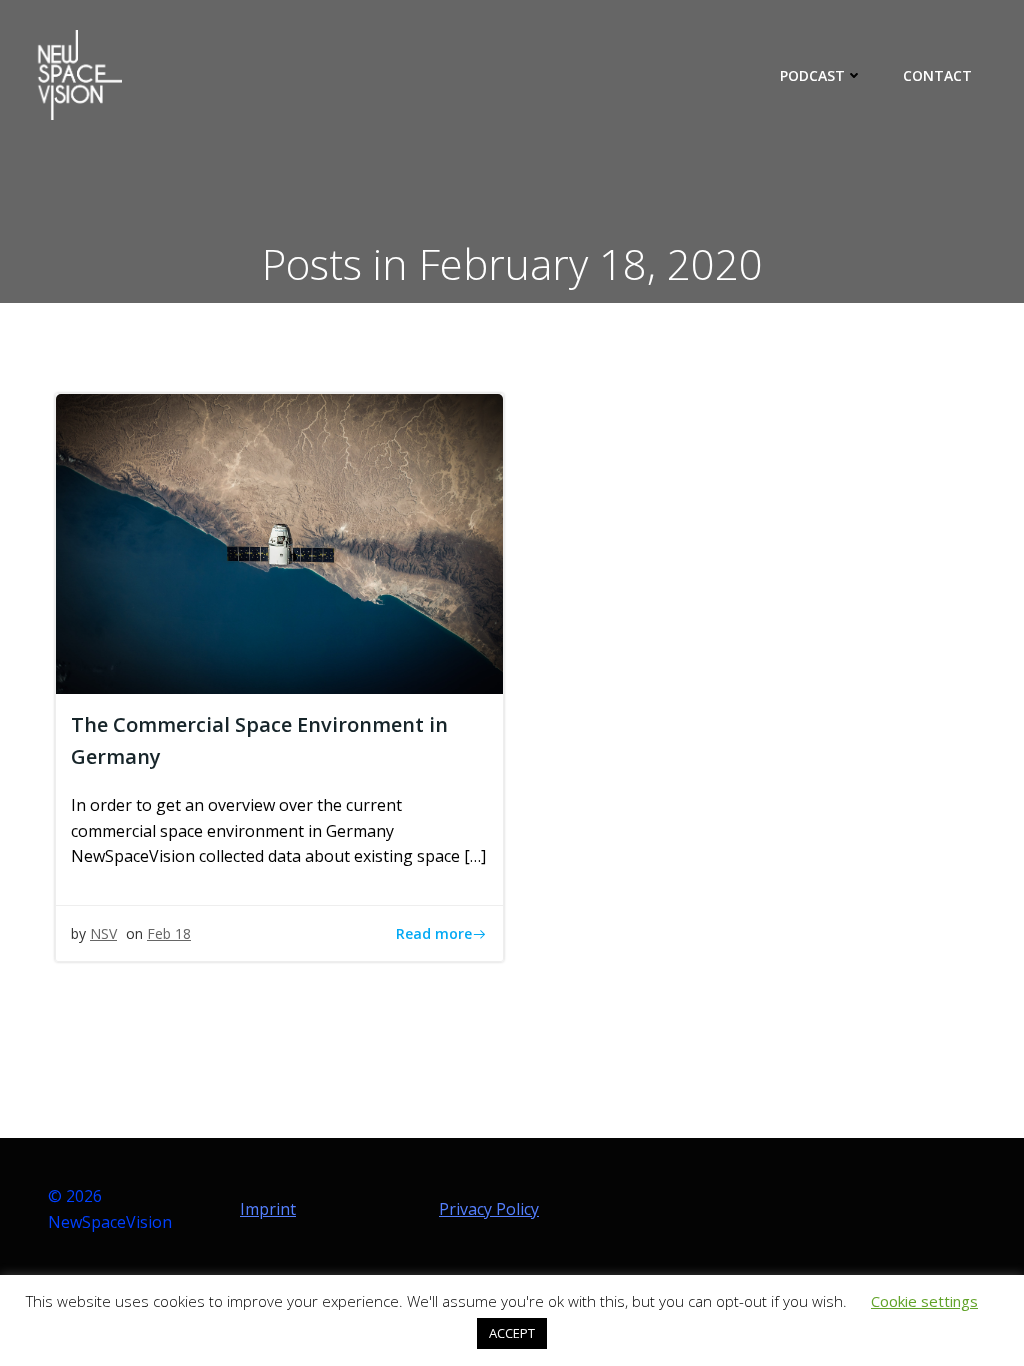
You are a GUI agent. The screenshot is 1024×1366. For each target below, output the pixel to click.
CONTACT (937, 75)
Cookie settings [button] (924, 1301)
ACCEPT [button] (512, 1333)
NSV (103, 933)
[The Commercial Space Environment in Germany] (279, 542)
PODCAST (812, 75)
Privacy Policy (489, 1209)
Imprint (268, 1209)
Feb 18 (169, 933)
